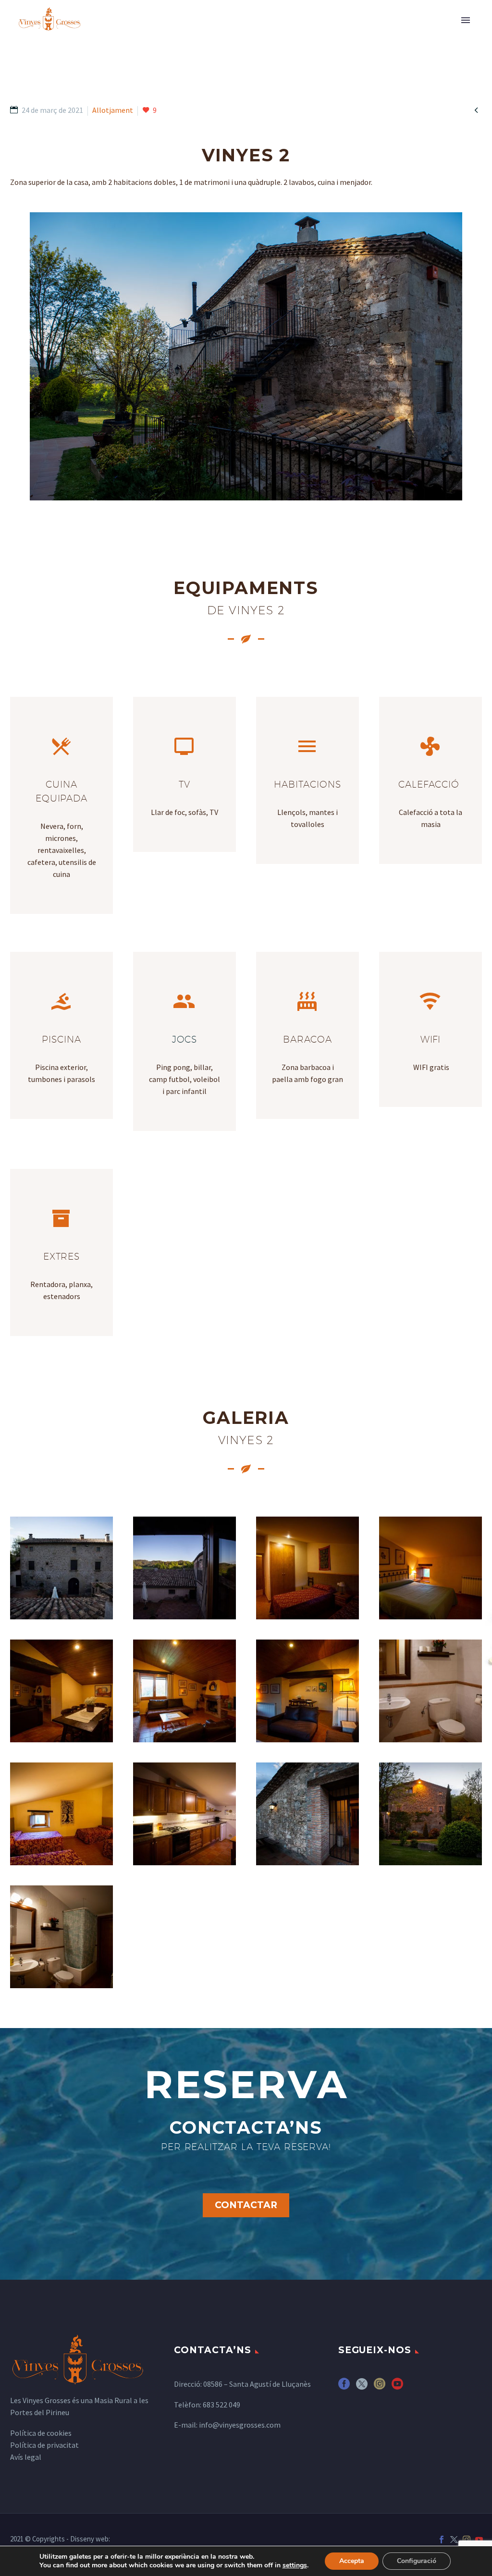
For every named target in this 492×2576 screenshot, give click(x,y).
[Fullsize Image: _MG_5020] (184, 1814)
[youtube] (397, 2387)
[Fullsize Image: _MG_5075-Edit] (430, 1814)
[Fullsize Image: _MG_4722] (61, 1568)
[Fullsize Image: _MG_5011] (430, 1691)
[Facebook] (442, 2540)
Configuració (417, 2561)
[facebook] (344, 2387)
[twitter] (362, 2387)
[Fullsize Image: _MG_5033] (307, 1814)
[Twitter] (454, 2540)
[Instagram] (467, 2540)
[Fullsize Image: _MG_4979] (307, 1568)
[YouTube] (479, 2540)
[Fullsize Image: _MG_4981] (430, 1568)
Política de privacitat (44, 2445)
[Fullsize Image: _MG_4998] (184, 1691)
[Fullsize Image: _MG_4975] (61, 1937)
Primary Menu (466, 20)
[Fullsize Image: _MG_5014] (61, 1814)
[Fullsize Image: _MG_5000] (307, 1691)
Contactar (246, 2205)
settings (295, 2565)
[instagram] (380, 2387)
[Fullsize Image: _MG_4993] (61, 1691)
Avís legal (26, 2457)
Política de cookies (41, 2433)
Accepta (352, 2561)
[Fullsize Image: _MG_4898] (184, 1568)
